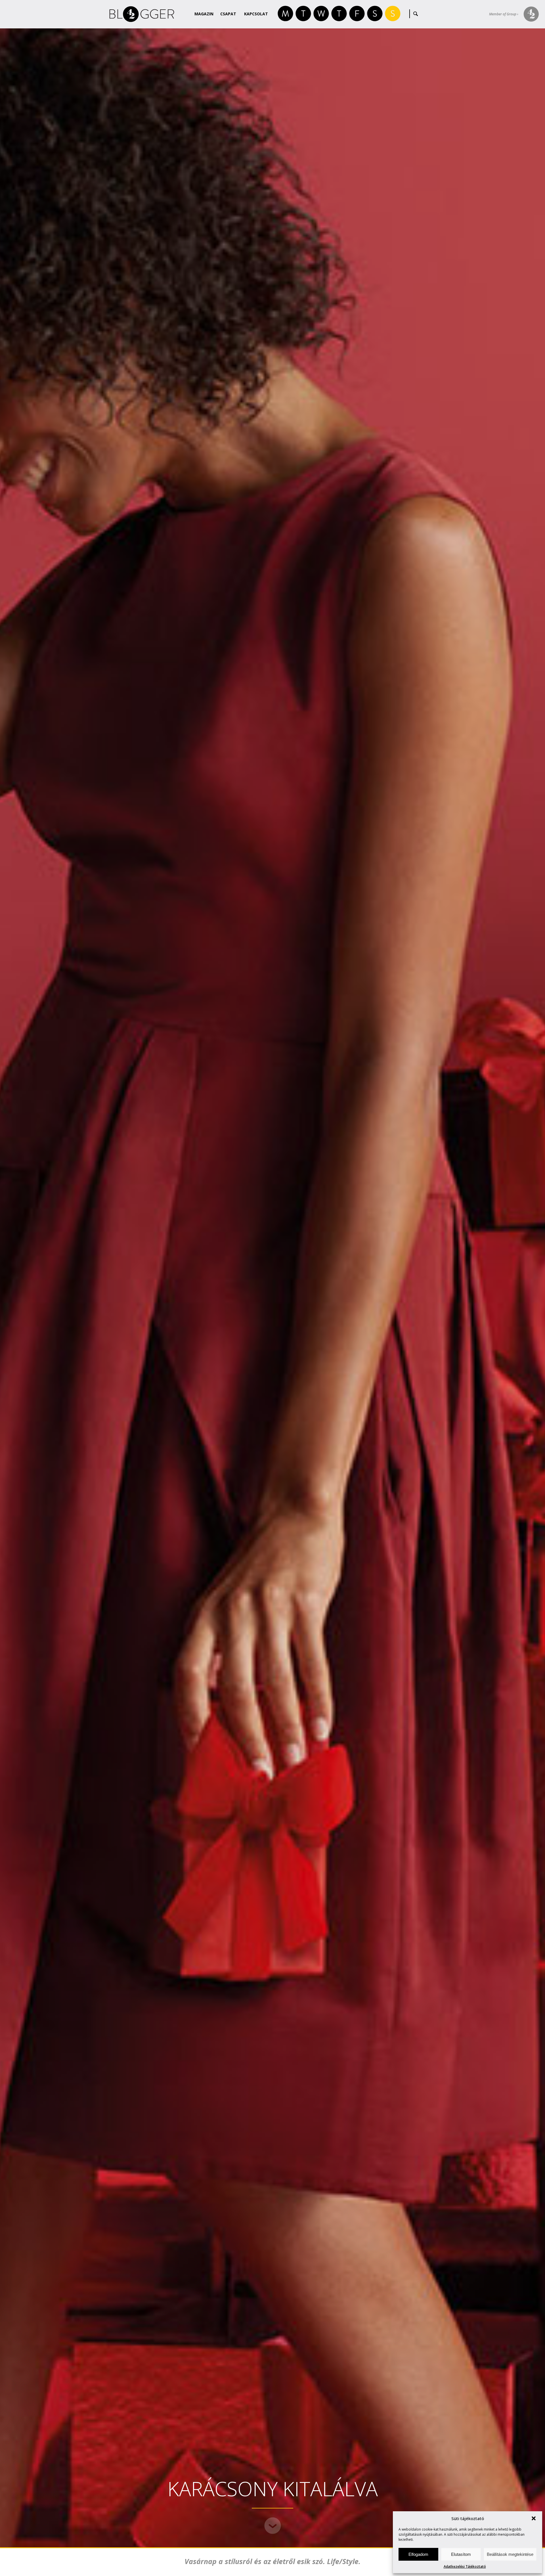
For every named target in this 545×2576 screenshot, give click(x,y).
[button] (534, 2518)
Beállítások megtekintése (510, 2554)
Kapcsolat (256, 14)
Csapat (228, 14)
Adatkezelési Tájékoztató (465, 2566)
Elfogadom (418, 2554)
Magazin (204, 14)
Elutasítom (461, 2554)
